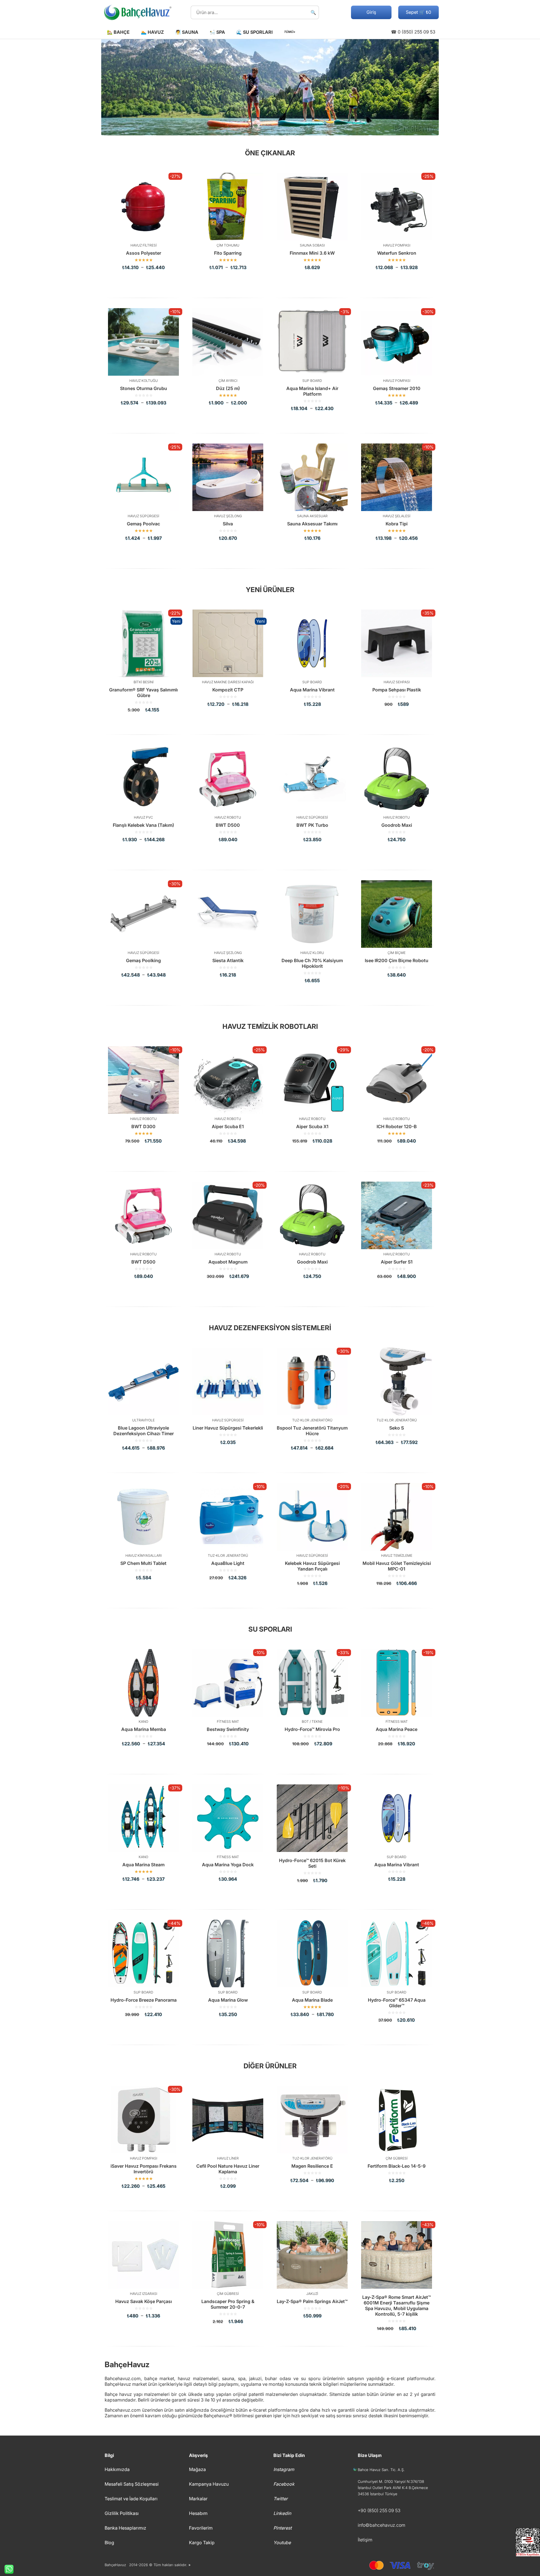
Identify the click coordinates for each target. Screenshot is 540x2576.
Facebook (284, 2484)
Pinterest (283, 2528)
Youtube (282, 2543)
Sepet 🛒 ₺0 (418, 12)
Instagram (284, 2469)
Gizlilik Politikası (122, 2513)
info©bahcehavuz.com (382, 2525)
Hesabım (198, 2513)
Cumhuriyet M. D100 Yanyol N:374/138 (391, 2481)
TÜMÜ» (289, 32)
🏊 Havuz (152, 32)
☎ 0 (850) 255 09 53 (413, 32)
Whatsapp (7, 2569)
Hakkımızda (117, 2469)
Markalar (198, 2499)
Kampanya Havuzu (209, 2484)
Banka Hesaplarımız (125, 2528)
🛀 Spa (217, 32)
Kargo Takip (202, 2543)
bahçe (151, 2378)
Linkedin (282, 2513)
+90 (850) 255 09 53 (379, 2510)
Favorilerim (201, 2528)
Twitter (281, 2499)
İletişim (365, 2540)
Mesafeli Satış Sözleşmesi (132, 2484)
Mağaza (197, 2469)
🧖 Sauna (187, 32)
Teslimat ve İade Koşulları (131, 2499)
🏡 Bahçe (118, 32)
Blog (109, 2543)
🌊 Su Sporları (254, 32)
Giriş (371, 12)
